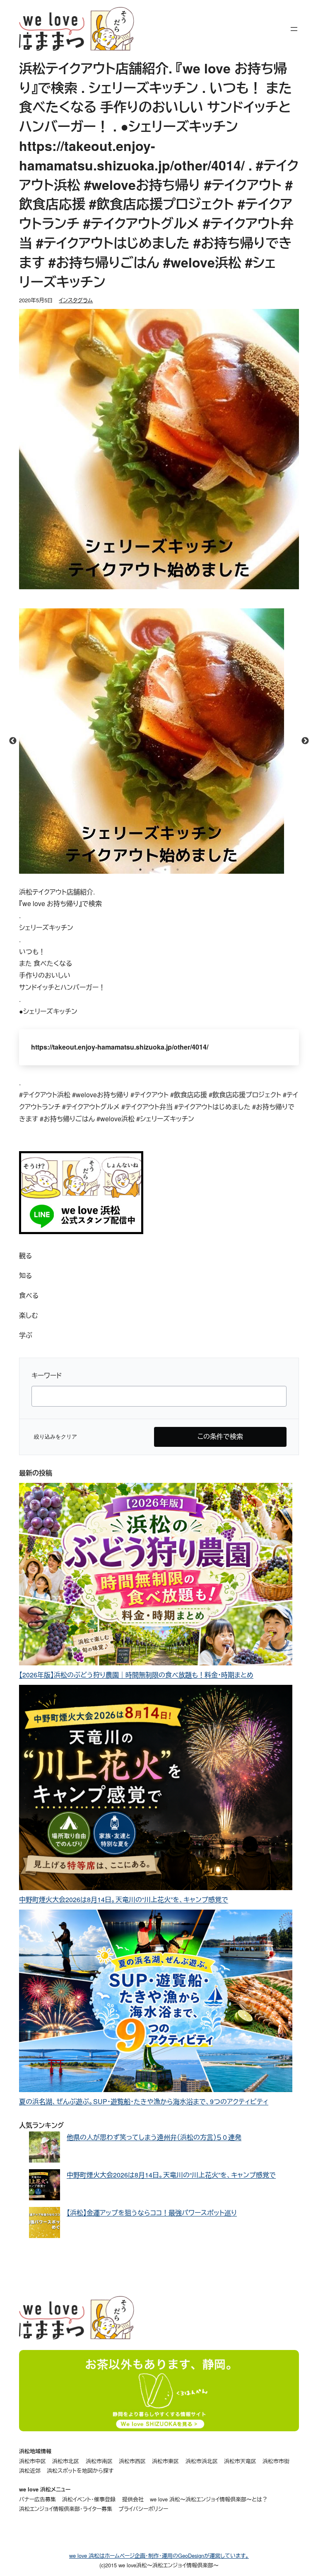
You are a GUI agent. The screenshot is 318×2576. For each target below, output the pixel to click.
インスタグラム (76, 300)
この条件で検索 (220, 1436)
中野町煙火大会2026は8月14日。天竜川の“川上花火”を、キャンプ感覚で (124, 1899)
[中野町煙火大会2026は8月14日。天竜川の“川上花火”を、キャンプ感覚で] (156, 1789)
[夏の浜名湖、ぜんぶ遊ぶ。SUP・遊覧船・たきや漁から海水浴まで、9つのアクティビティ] (156, 2003)
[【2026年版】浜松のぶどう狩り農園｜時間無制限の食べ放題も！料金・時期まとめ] (156, 1576)
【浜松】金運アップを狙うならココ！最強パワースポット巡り (152, 2213)
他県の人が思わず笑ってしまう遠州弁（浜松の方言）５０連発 (154, 2137)
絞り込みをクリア (55, 1437)
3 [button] (165, 870)
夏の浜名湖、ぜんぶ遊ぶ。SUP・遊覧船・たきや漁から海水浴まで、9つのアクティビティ (144, 2101)
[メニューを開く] (294, 29)
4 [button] (178, 870)
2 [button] (153, 870)
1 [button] (140, 870)
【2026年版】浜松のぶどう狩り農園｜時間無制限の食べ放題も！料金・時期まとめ (136, 1675)
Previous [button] (13, 741)
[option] (159, 741)
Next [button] (305, 741)
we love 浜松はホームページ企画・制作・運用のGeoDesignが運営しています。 (159, 2555)
